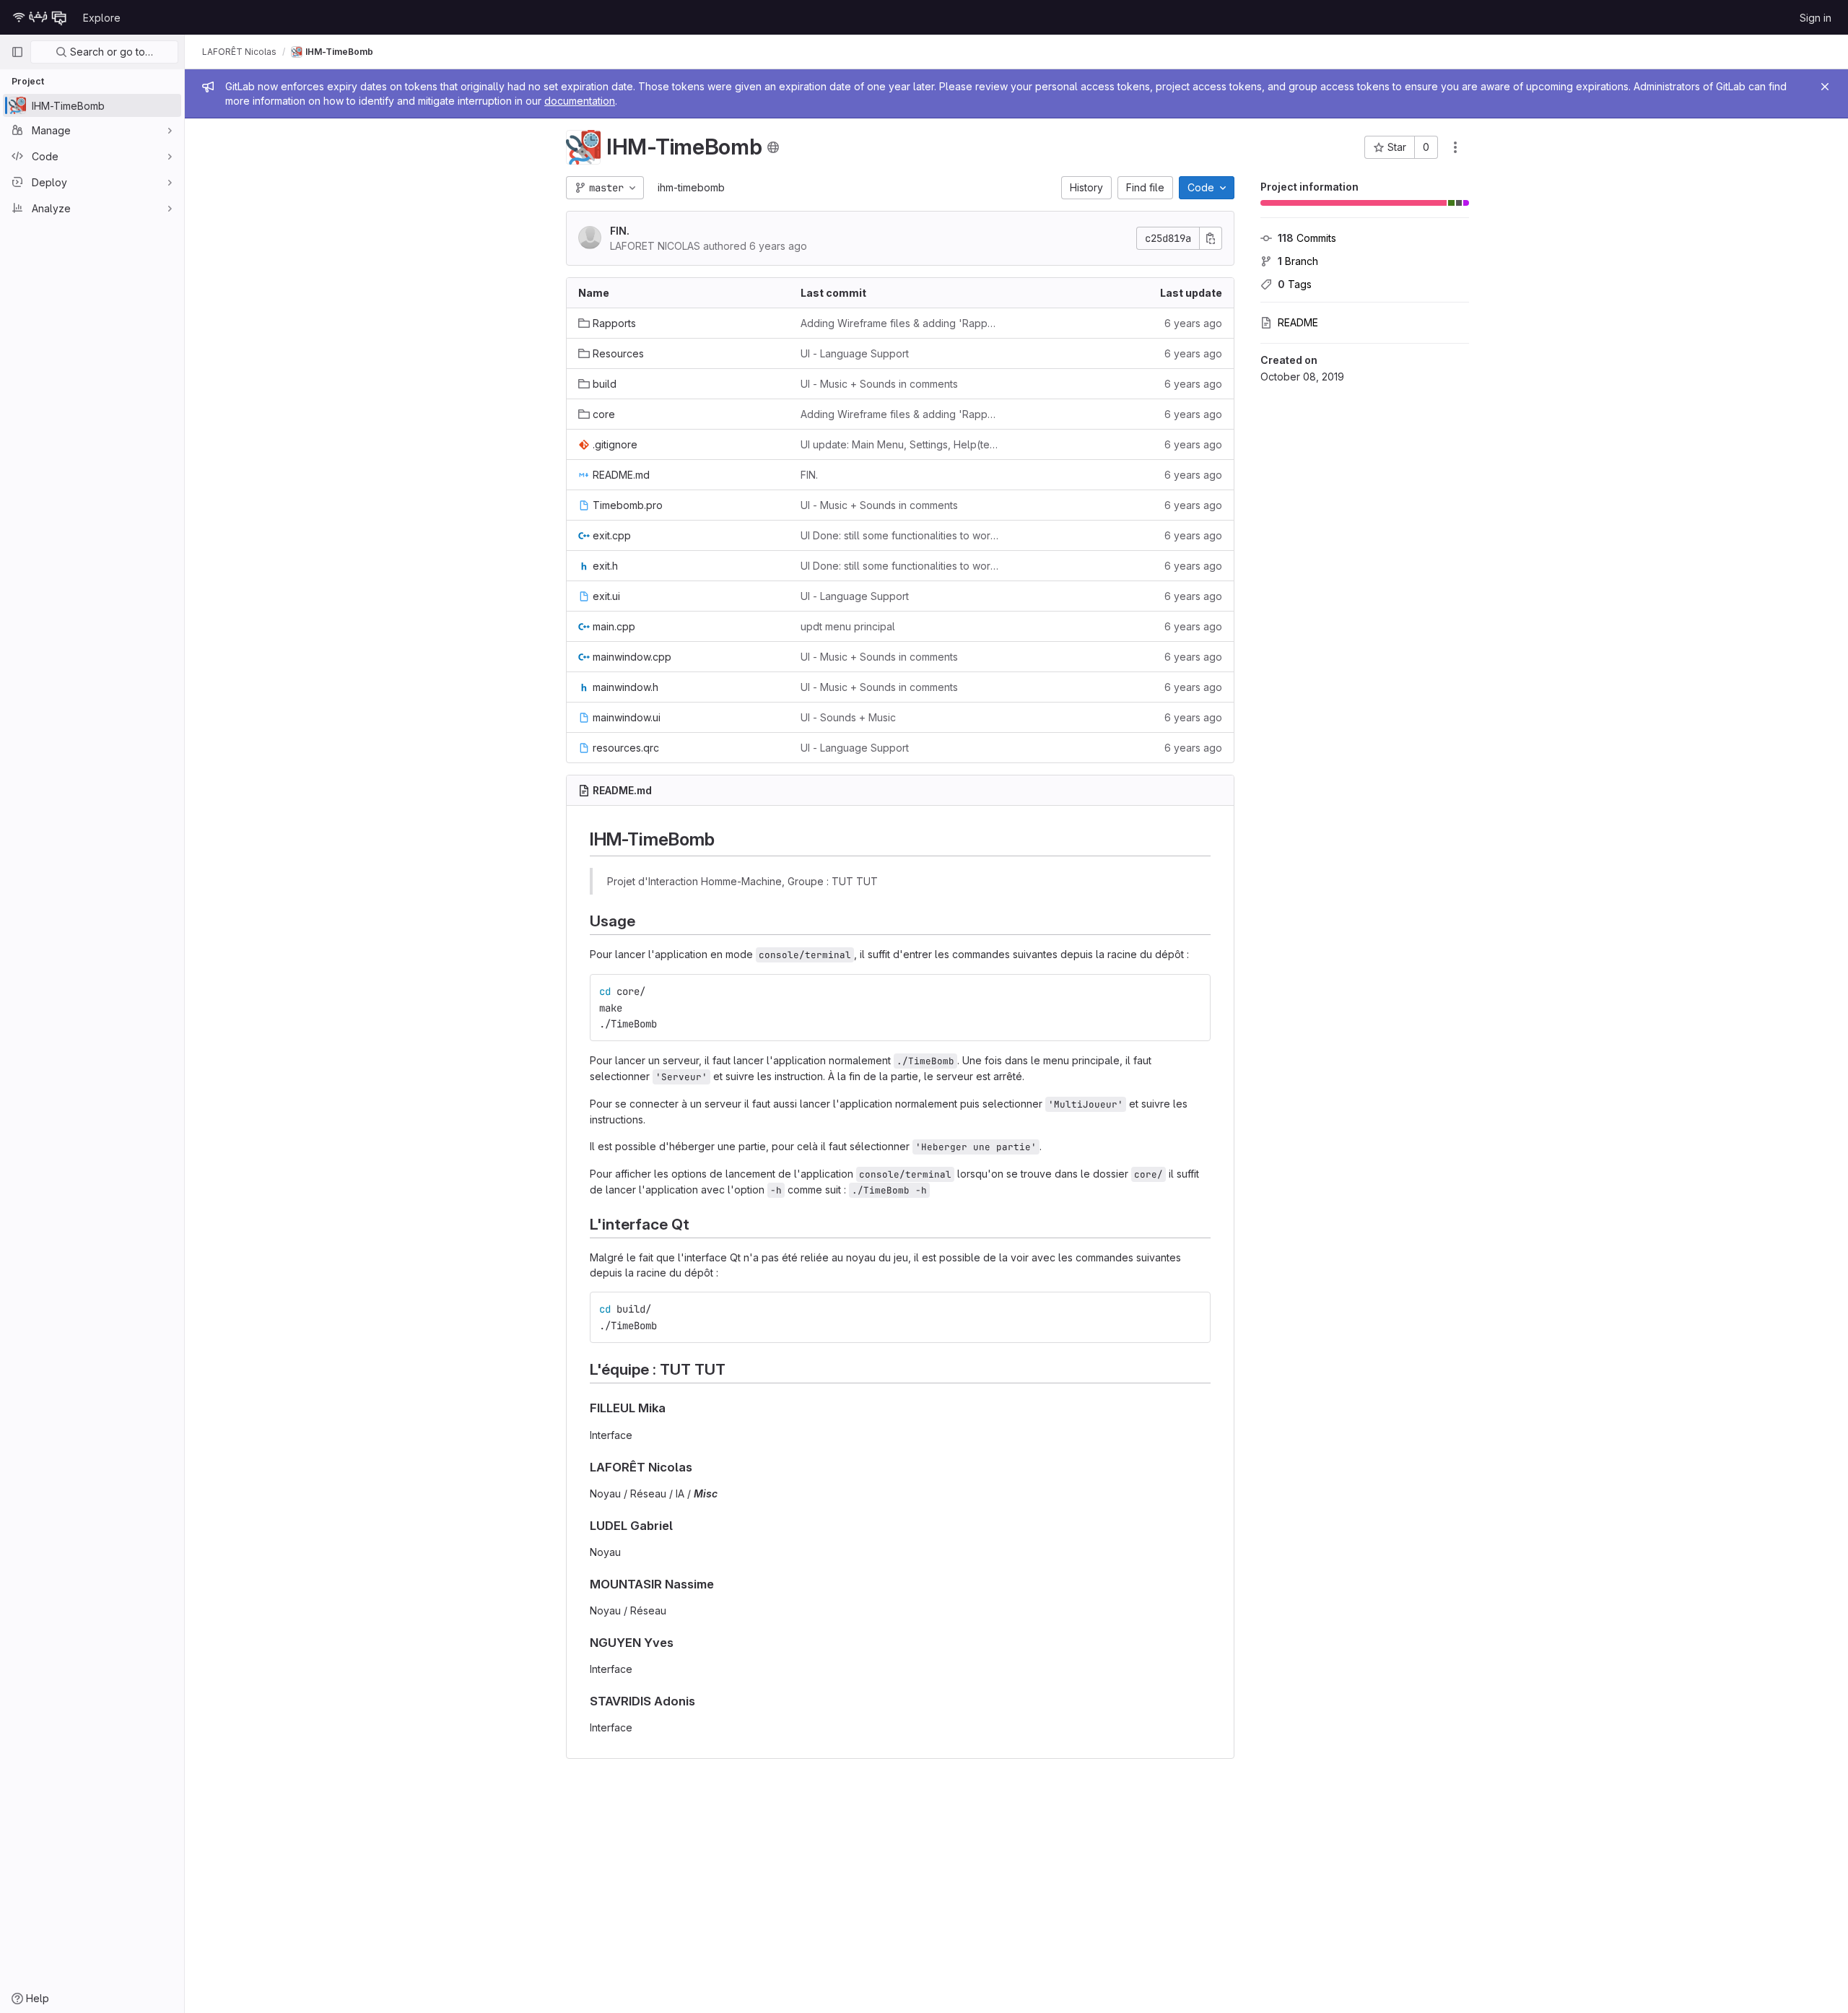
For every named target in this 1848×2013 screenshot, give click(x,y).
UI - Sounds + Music (848, 717)
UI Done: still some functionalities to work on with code (900, 535)
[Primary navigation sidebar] (17, 52)
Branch (1298, 261)
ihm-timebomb (691, 187)
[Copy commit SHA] (1211, 238)
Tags (1295, 284)
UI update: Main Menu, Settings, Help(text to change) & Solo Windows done (900, 444)
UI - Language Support (855, 353)
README (1298, 322)
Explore (102, 18)
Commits (1307, 238)
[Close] (1825, 87)
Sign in (1816, 18)
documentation (580, 101)
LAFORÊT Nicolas (239, 52)
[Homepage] (40, 17)
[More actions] (1455, 147)
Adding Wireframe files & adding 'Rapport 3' (900, 323)
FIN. (620, 231)
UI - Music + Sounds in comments (879, 384)
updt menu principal (848, 626)
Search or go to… (110, 52)
